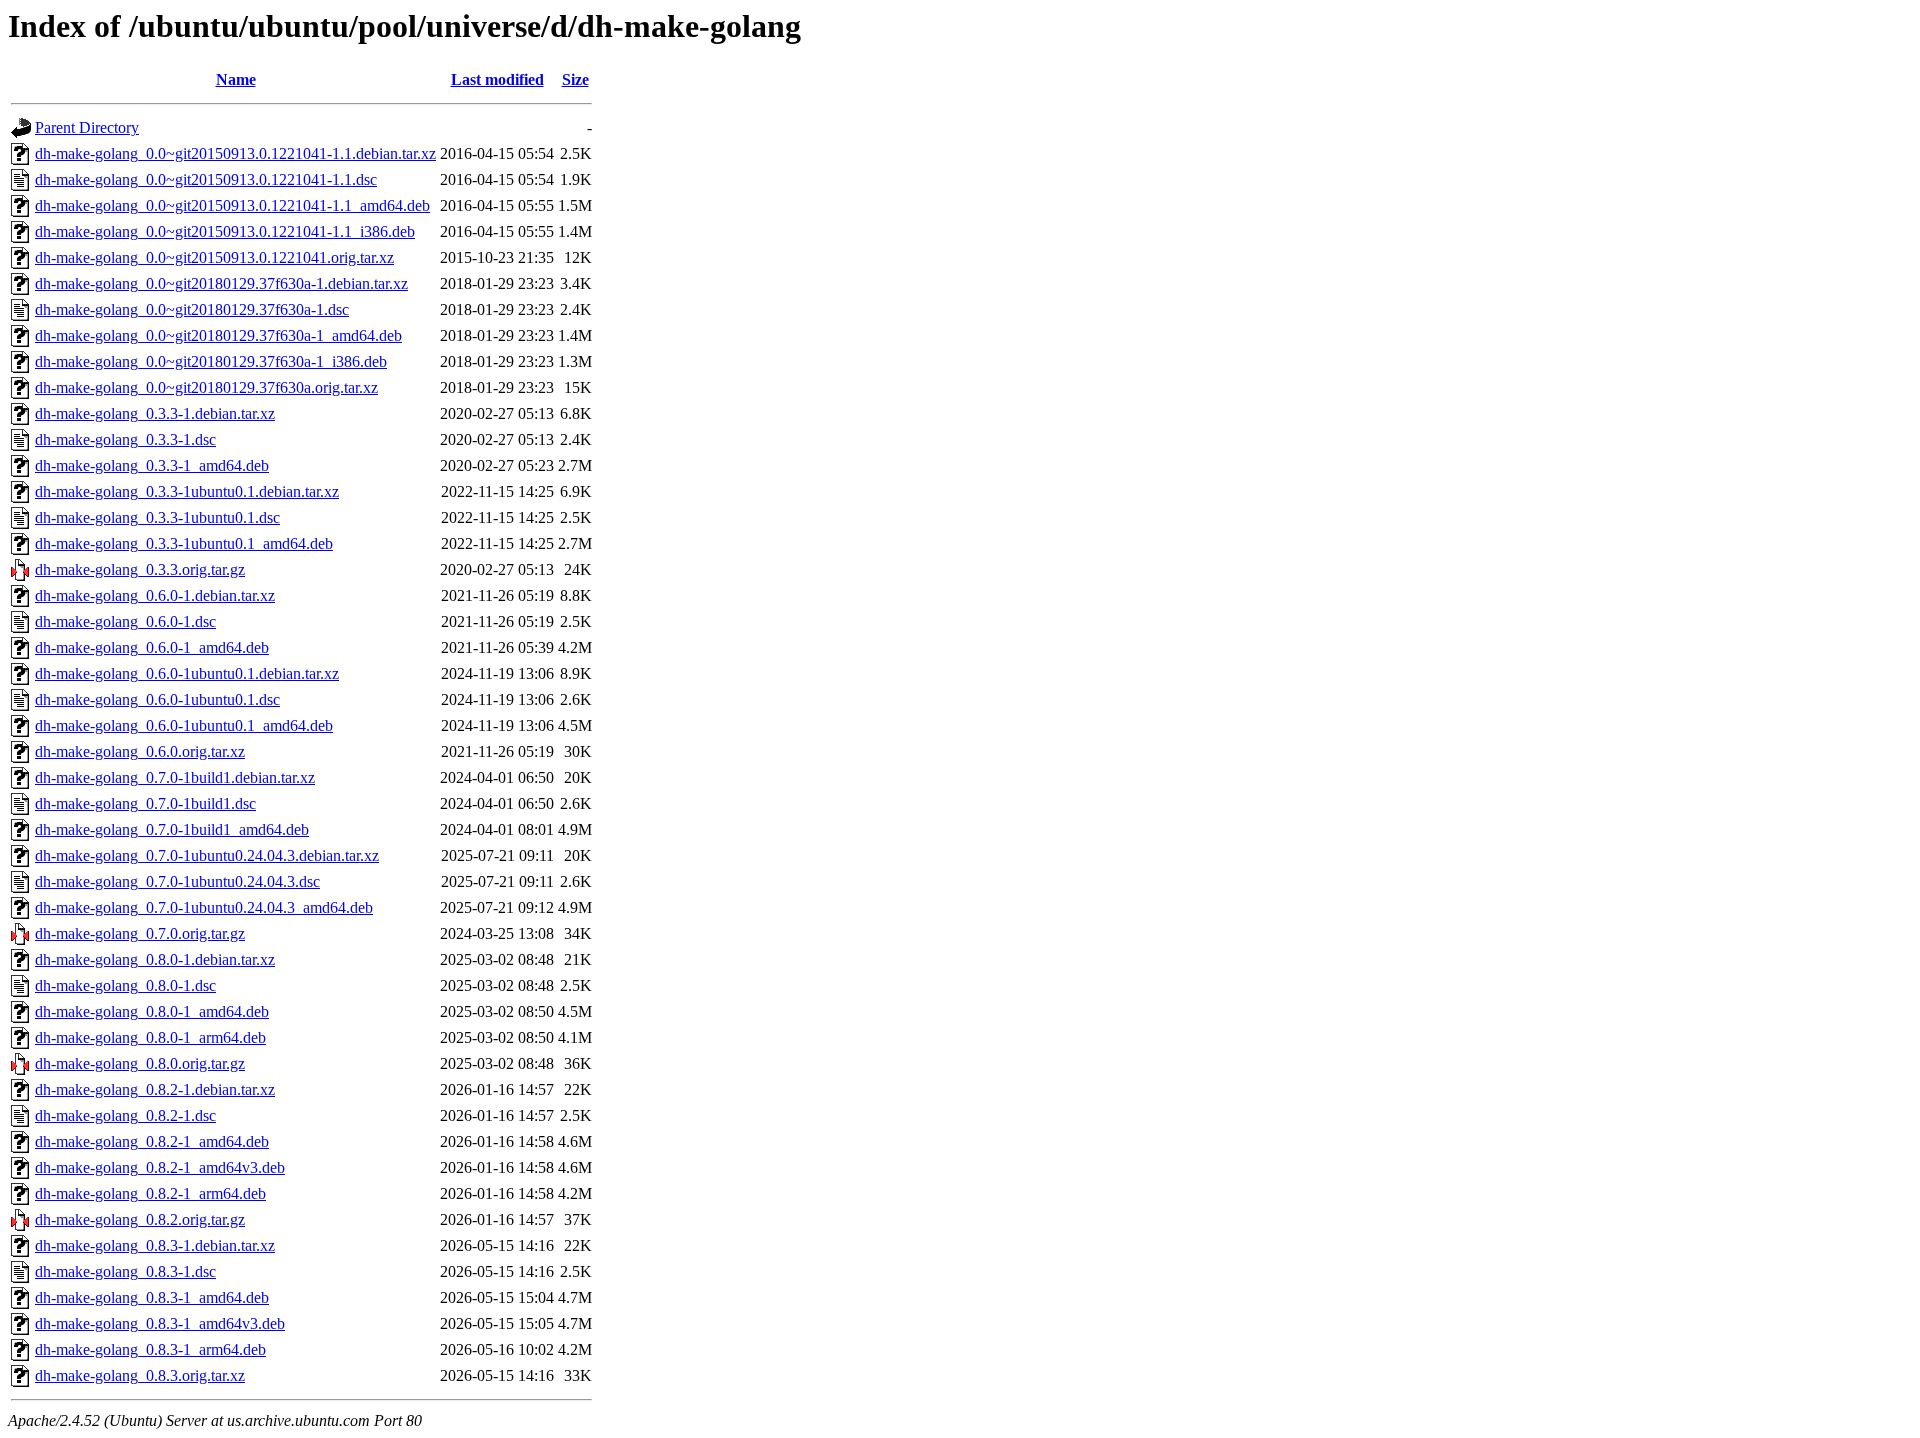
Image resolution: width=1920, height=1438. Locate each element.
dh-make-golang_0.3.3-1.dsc (125, 439)
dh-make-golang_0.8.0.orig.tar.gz (140, 1063)
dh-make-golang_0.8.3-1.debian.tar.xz (155, 1245)
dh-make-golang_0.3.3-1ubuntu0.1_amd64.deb (184, 543)
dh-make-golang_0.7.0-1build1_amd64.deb (172, 829)
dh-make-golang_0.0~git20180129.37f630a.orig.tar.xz (206, 387)
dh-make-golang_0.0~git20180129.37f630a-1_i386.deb (211, 361)
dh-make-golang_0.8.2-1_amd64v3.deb (160, 1167)
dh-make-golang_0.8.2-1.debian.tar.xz (155, 1089)
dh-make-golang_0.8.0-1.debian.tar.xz (155, 959)
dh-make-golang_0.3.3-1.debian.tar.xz (155, 413)
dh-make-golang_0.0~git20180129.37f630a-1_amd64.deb (218, 335)
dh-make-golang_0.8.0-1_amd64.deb (152, 1011)
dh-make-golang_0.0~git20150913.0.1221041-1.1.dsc (206, 179)
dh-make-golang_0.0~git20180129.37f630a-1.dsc (192, 309)
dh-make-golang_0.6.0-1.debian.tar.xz (155, 595)
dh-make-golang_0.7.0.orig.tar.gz (140, 933)
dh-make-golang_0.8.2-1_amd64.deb (152, 1141)
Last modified (497, 79)
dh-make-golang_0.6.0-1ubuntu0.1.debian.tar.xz (187, 673)
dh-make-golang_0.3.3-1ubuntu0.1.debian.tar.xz (187, 491)
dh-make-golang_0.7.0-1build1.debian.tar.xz (175, 777)
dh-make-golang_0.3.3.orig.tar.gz (140, 569)
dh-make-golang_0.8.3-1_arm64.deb (150, 1349)
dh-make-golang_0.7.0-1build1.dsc (145, 803)
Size (575, 79)
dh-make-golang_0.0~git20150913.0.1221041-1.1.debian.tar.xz (235, 153)
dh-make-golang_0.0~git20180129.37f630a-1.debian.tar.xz (221, 283)
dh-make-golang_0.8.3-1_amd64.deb (152, 1297)
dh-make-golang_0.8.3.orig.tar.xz (140, 1375)
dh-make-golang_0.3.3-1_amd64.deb (152, 465)
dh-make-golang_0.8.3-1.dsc (125, 1271)
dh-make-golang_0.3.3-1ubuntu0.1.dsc (157, 517)
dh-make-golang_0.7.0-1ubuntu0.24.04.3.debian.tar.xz (207, 855)
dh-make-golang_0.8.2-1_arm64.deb (150, 1193)
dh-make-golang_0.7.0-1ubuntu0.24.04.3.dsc (177, 881)
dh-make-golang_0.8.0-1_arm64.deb (150, 1037)
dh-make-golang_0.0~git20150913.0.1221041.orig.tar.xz (214, 257)
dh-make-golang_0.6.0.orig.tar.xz (140, 751)
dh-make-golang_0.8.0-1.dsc (125, 985)
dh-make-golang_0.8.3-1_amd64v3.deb (160, 1323)
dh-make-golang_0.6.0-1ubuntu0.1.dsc (157, 699)
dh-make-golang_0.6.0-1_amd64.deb (152, 647)
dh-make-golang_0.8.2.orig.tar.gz (140, 1219)
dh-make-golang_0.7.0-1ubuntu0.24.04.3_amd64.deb (204, 907)
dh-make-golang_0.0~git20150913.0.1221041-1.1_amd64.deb (232, 205)
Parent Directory (87, 127)
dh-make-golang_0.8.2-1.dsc (125, 1115)
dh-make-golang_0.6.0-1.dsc (125, 621)
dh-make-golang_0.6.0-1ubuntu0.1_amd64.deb (184, 725)
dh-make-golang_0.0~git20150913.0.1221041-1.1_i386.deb (225, 231)
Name (236, 79)
